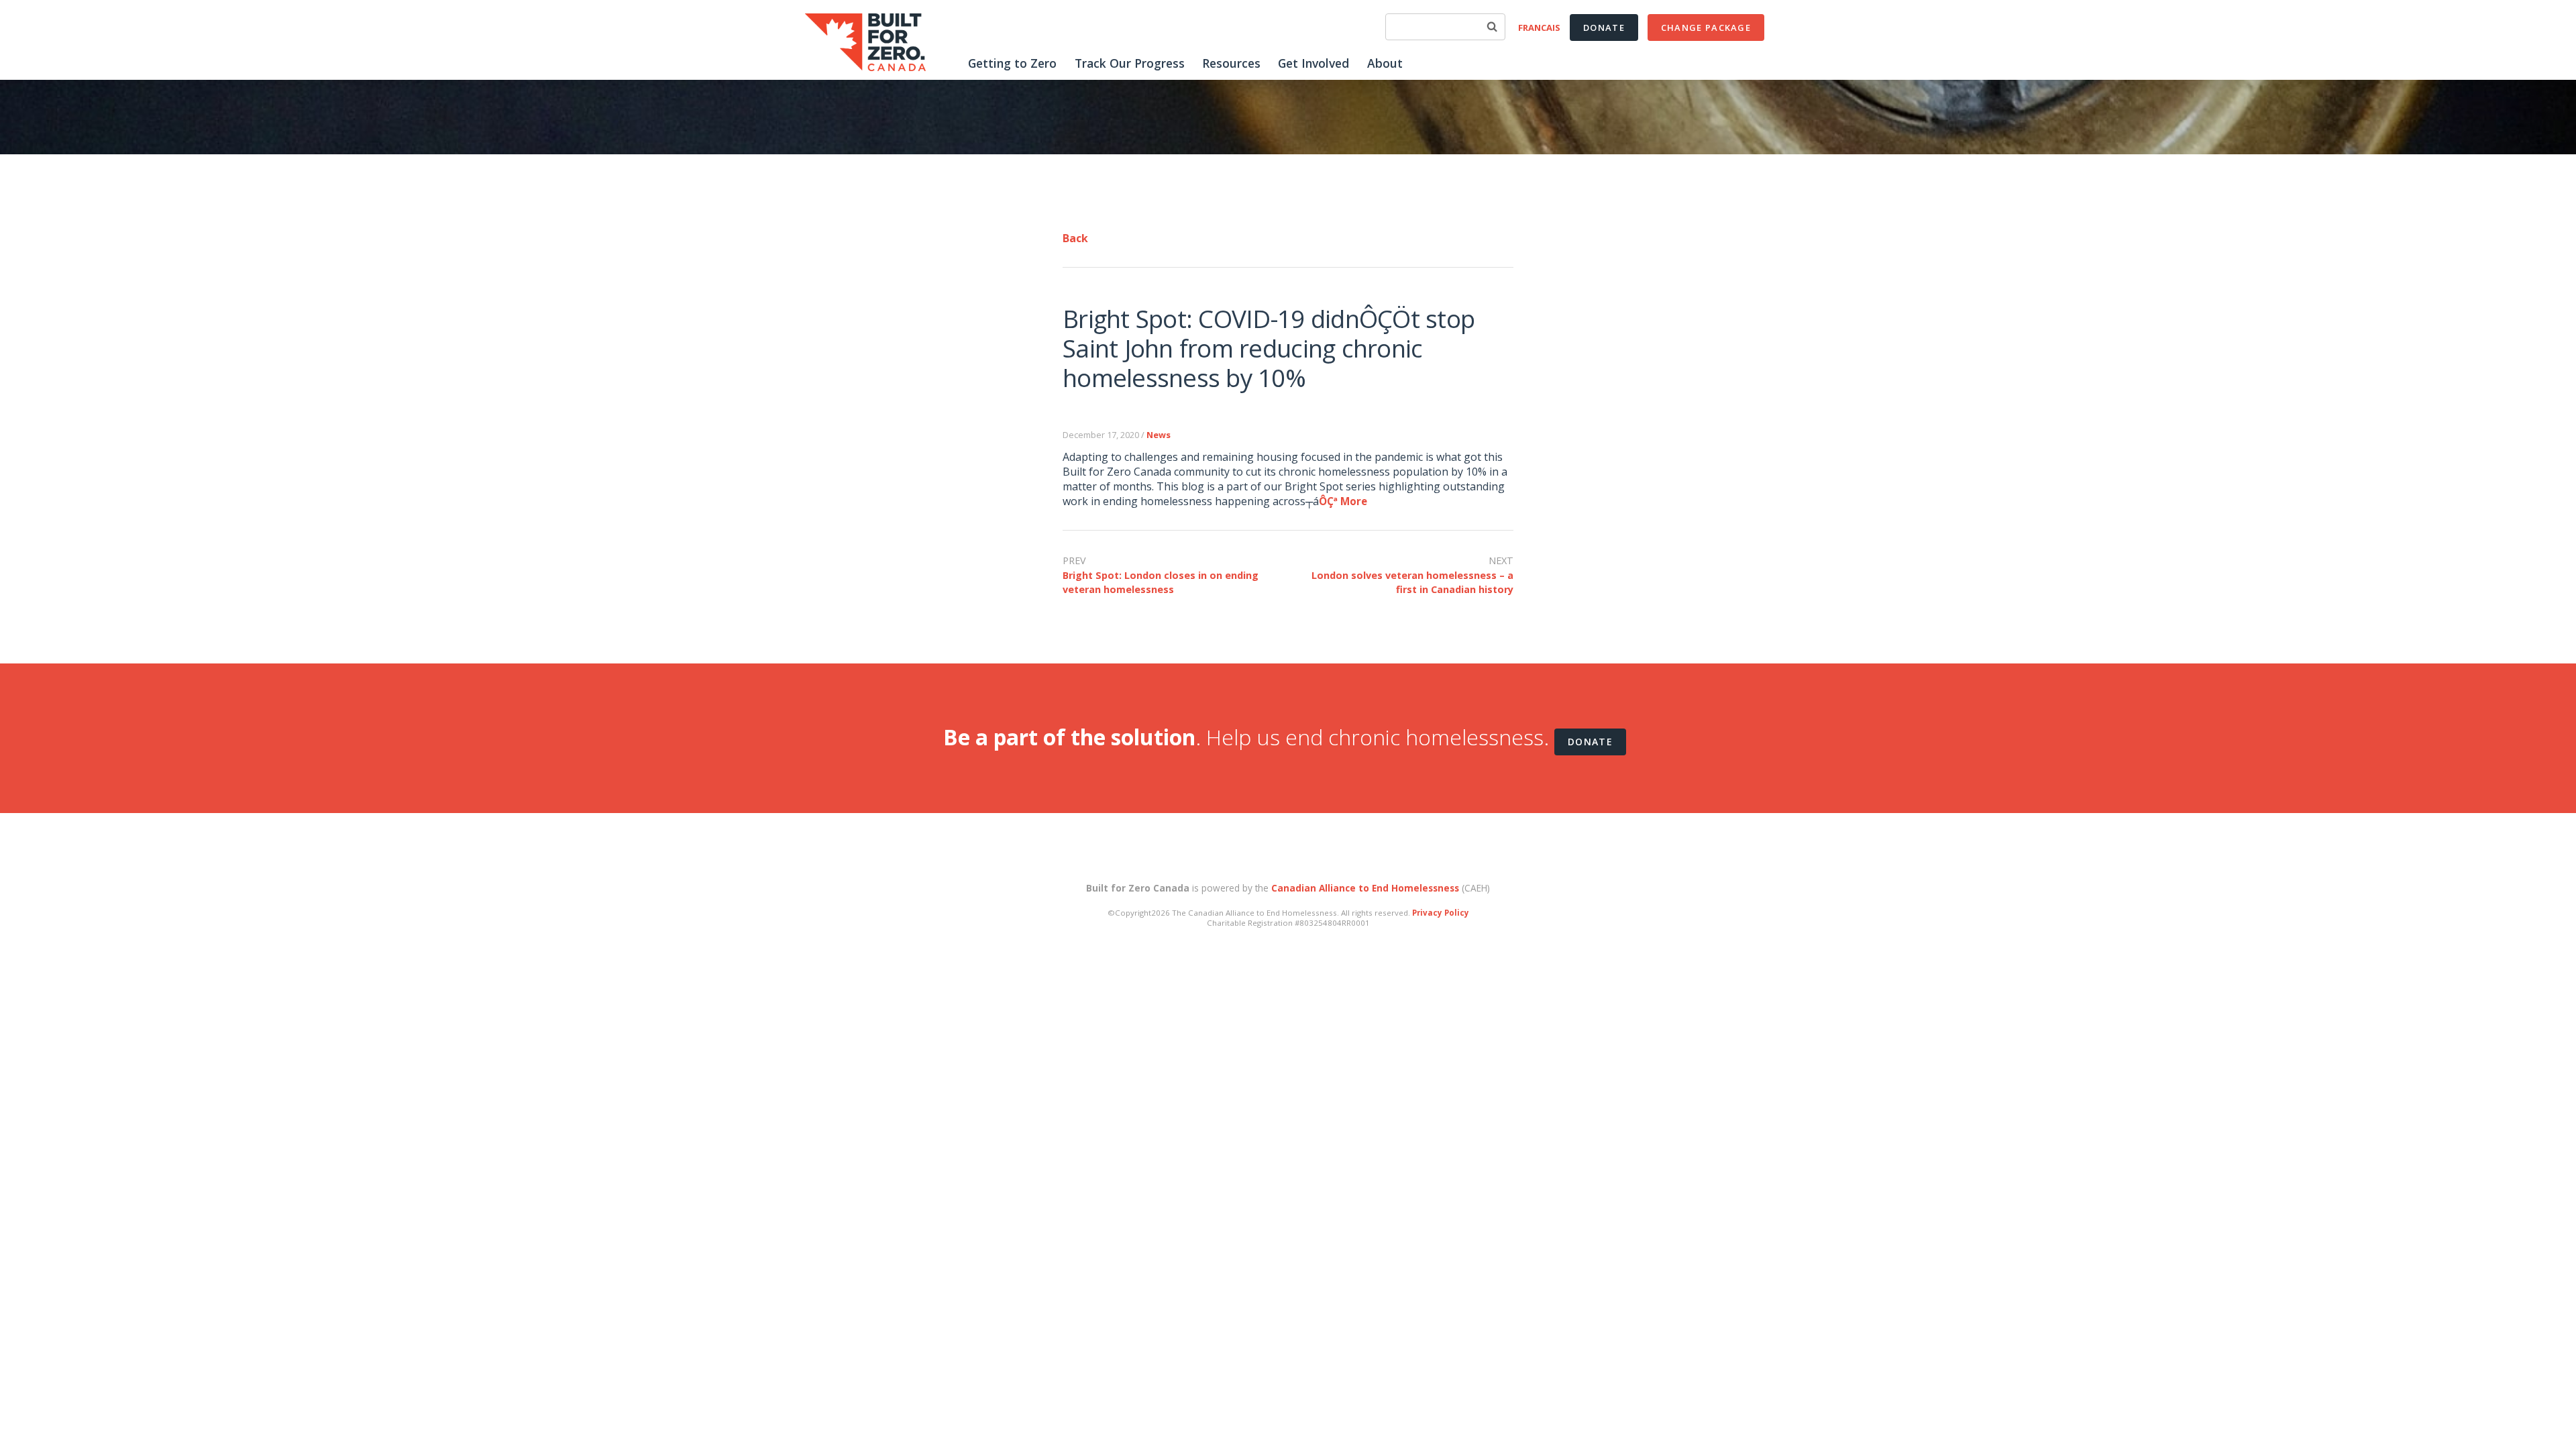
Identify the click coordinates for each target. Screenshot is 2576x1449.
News (1159, 435)
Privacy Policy (1441, 913)
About (1385, 63)
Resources (1231, 63)
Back (1075, 238)
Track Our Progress (1130, 63)
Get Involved (1313, 63)
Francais (1539, 28)
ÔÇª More (1343, 501)
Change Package (1706, 28)
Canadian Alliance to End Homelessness (1365, 888)
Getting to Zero (1012, 63)
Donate (1604, 28)
